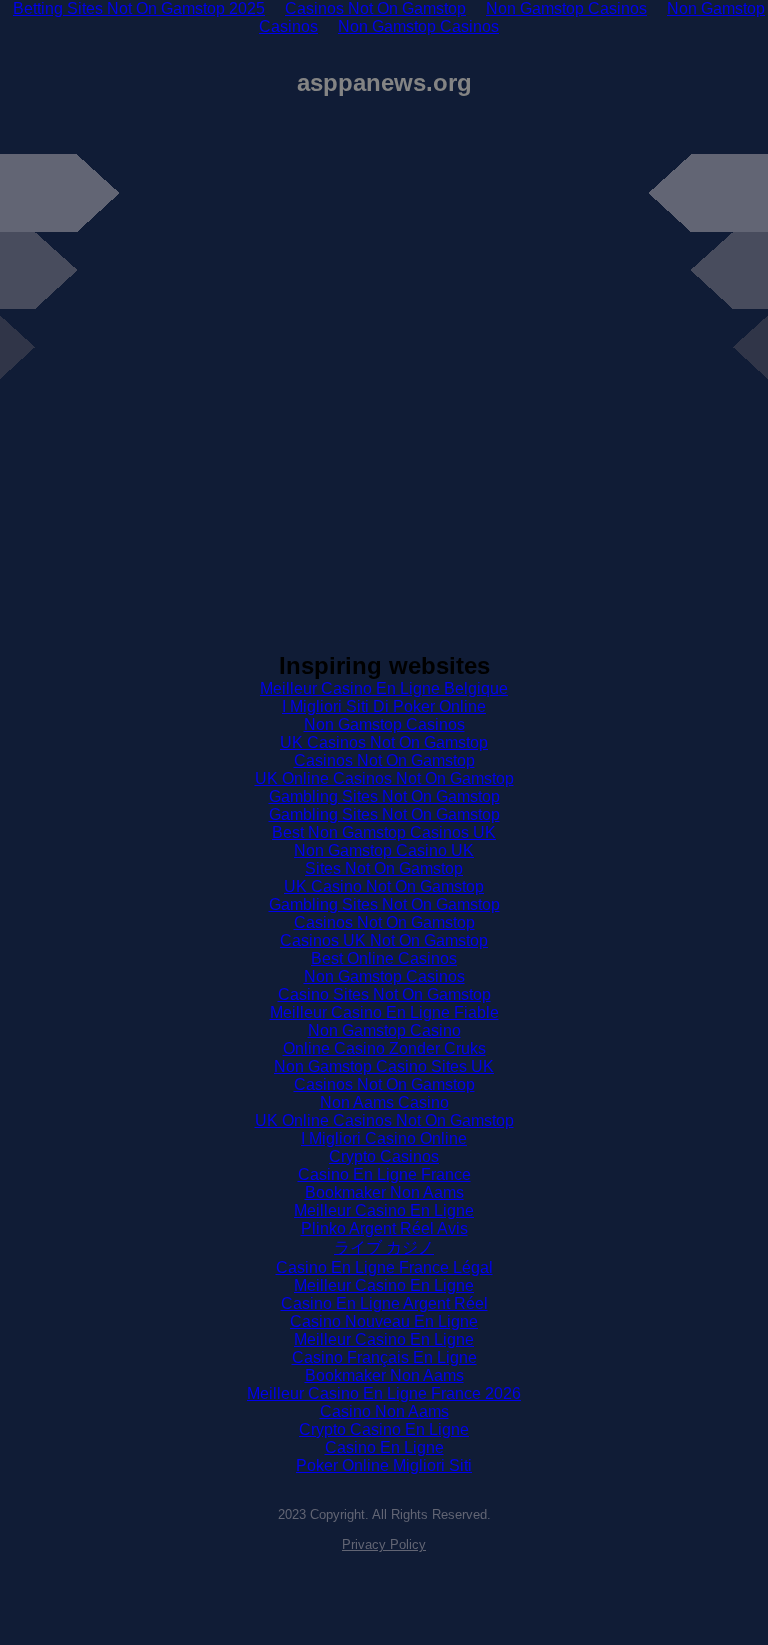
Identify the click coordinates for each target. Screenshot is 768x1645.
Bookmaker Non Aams (384, 1192)
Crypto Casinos (384, 1156)
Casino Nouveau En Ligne (384, 1321)
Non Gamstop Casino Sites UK (384, 1066)
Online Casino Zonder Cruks (384, 1048)
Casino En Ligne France (384, 1174)
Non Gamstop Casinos (418, 26)
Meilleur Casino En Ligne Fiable (384, 1012)
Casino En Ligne (384, 1447)
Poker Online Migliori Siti (384, 1465)
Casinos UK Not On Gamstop (384, 940)
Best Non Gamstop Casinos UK (384, 832)
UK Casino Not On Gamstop (384, 886)
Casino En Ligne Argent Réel (384, 1303)
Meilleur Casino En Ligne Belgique (384, 688)
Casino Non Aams (384, 1411)
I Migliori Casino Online (384, 1138)
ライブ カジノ (384, 1247)
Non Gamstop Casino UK (384, 850)
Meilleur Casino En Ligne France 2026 (384, 1393)
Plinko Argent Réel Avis (384, 1228)
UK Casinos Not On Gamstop (384, 742)
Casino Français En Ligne (384, 1357)
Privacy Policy (384, 1544)
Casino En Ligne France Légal (384, 1267)
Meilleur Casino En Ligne (384, 1210)
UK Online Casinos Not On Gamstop (384, 778)
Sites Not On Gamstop (384, 868)
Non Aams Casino (384, 1102)
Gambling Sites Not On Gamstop (384, 796)
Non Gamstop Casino (384, 1030)
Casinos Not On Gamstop (384, 760)
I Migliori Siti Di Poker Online (384, 706)
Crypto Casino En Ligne (384, 1429)
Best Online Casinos (384, 958)
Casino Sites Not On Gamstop (384, 994)
